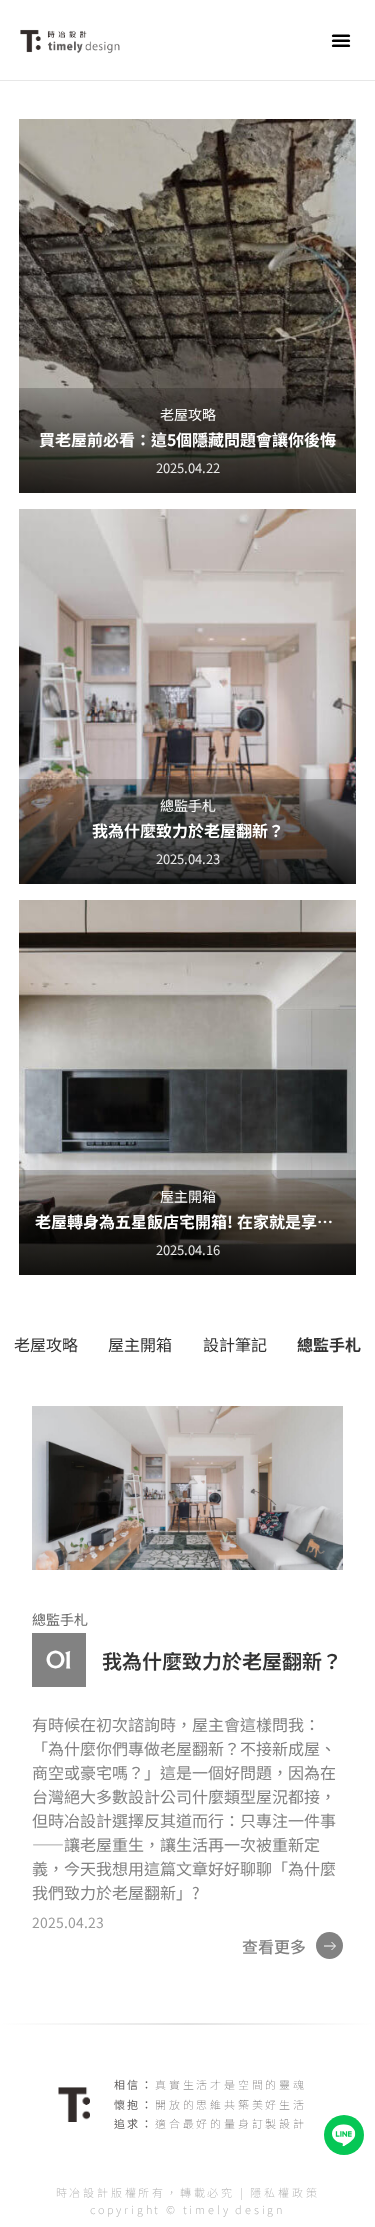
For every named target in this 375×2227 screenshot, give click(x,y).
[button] (341, 40)
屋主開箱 (140, 1344)
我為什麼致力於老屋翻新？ (222, 1660)
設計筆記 (235, 1344)
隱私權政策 (284, 2192)
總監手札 (329, 1344)
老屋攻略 (46, 1344)
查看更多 (274, 1946)
